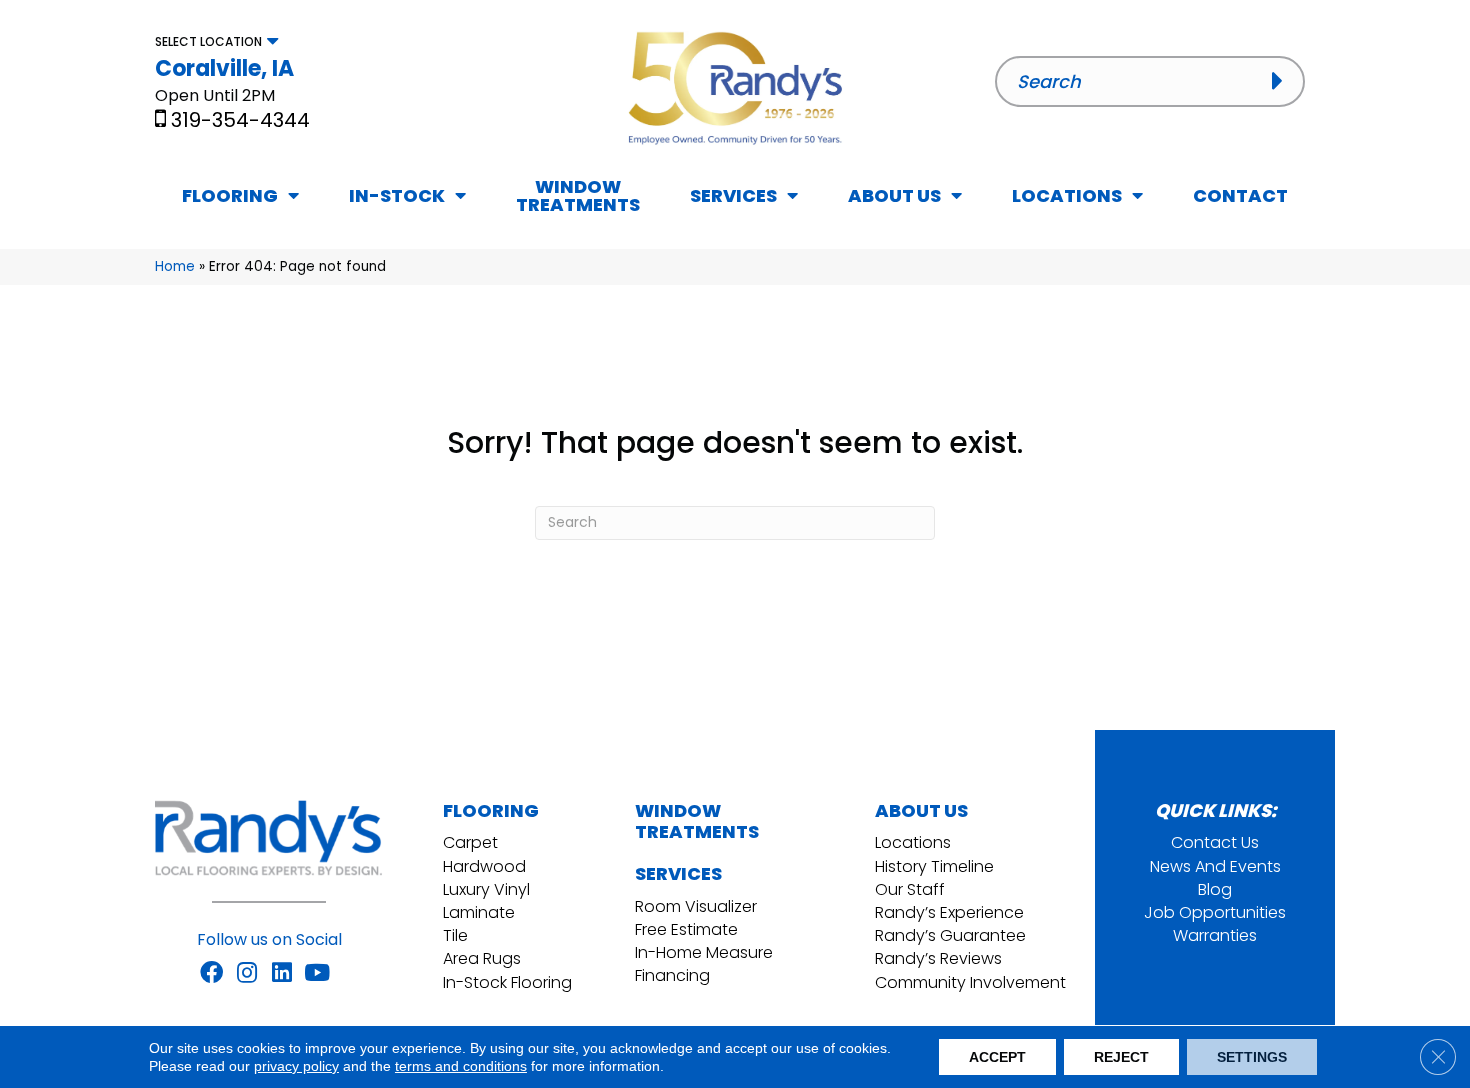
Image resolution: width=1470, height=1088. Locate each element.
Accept (997, 1057)
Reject (1121, 1057)
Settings (1252, 1057)
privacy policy (296, 1066)
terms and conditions (461, 1066)
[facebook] (211, 974)
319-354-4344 (240, 120)
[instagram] (247, 974)
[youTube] (317, 974)
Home (175, 266)
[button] (1283, 81)
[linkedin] (282, 974)
